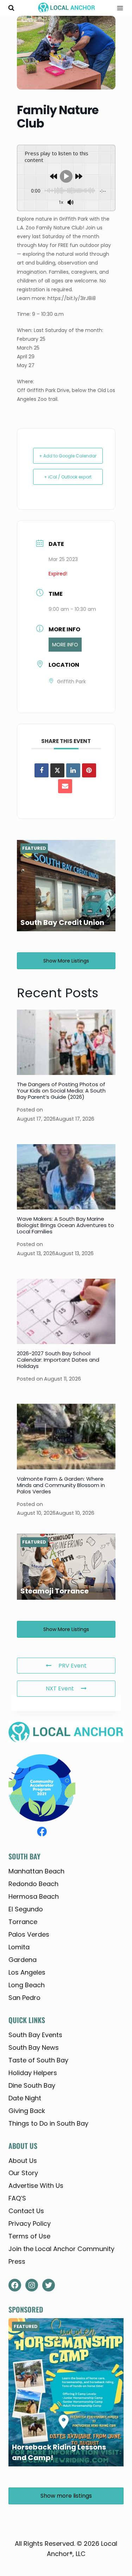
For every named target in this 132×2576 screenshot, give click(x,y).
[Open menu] (118, 8)
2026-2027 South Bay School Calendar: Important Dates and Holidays (58, 1360)
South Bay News (34, 2047)
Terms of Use (29, 2236)
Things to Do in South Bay (48, 2123)
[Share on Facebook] (42, 770)
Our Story (23, 2173)
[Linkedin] (73, 770)
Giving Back (27, 2111)
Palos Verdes (29, 1934)
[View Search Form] (11, 8)
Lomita (19, 1947)
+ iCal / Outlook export (68, 477)
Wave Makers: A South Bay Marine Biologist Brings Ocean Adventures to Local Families (65, 1225)
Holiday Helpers (33, 2073)
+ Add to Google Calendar (68, 456)
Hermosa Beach (34, 1896)
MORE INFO (65, 645)
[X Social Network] (57, 770)
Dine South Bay (32, 2085)
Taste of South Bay (38, 2060)
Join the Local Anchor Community (61, 2249)
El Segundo (26, 1909)
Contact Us (26, 2211)
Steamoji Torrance (55, 1591)
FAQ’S (17, 2198)
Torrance (23, 1922)
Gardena (23, 1960)
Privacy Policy (30, 2223)
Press (17, 2261)
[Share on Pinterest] (89, 770)
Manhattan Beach (36, 1871)
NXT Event (60, 1688)
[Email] (65, 786)
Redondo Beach (33, 1884)
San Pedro (24, 1998)
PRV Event (73, 1666)
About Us (23, 2161)
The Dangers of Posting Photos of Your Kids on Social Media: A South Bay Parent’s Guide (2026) (61, 1091)
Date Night (25, 2098)
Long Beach (27, 1985)
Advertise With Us (36, 2186)
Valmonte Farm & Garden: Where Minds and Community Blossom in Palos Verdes (61, 1485)
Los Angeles (27, 1972)
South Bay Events (35, 2035)
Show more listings (66, 961)
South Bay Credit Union (62, 922)
